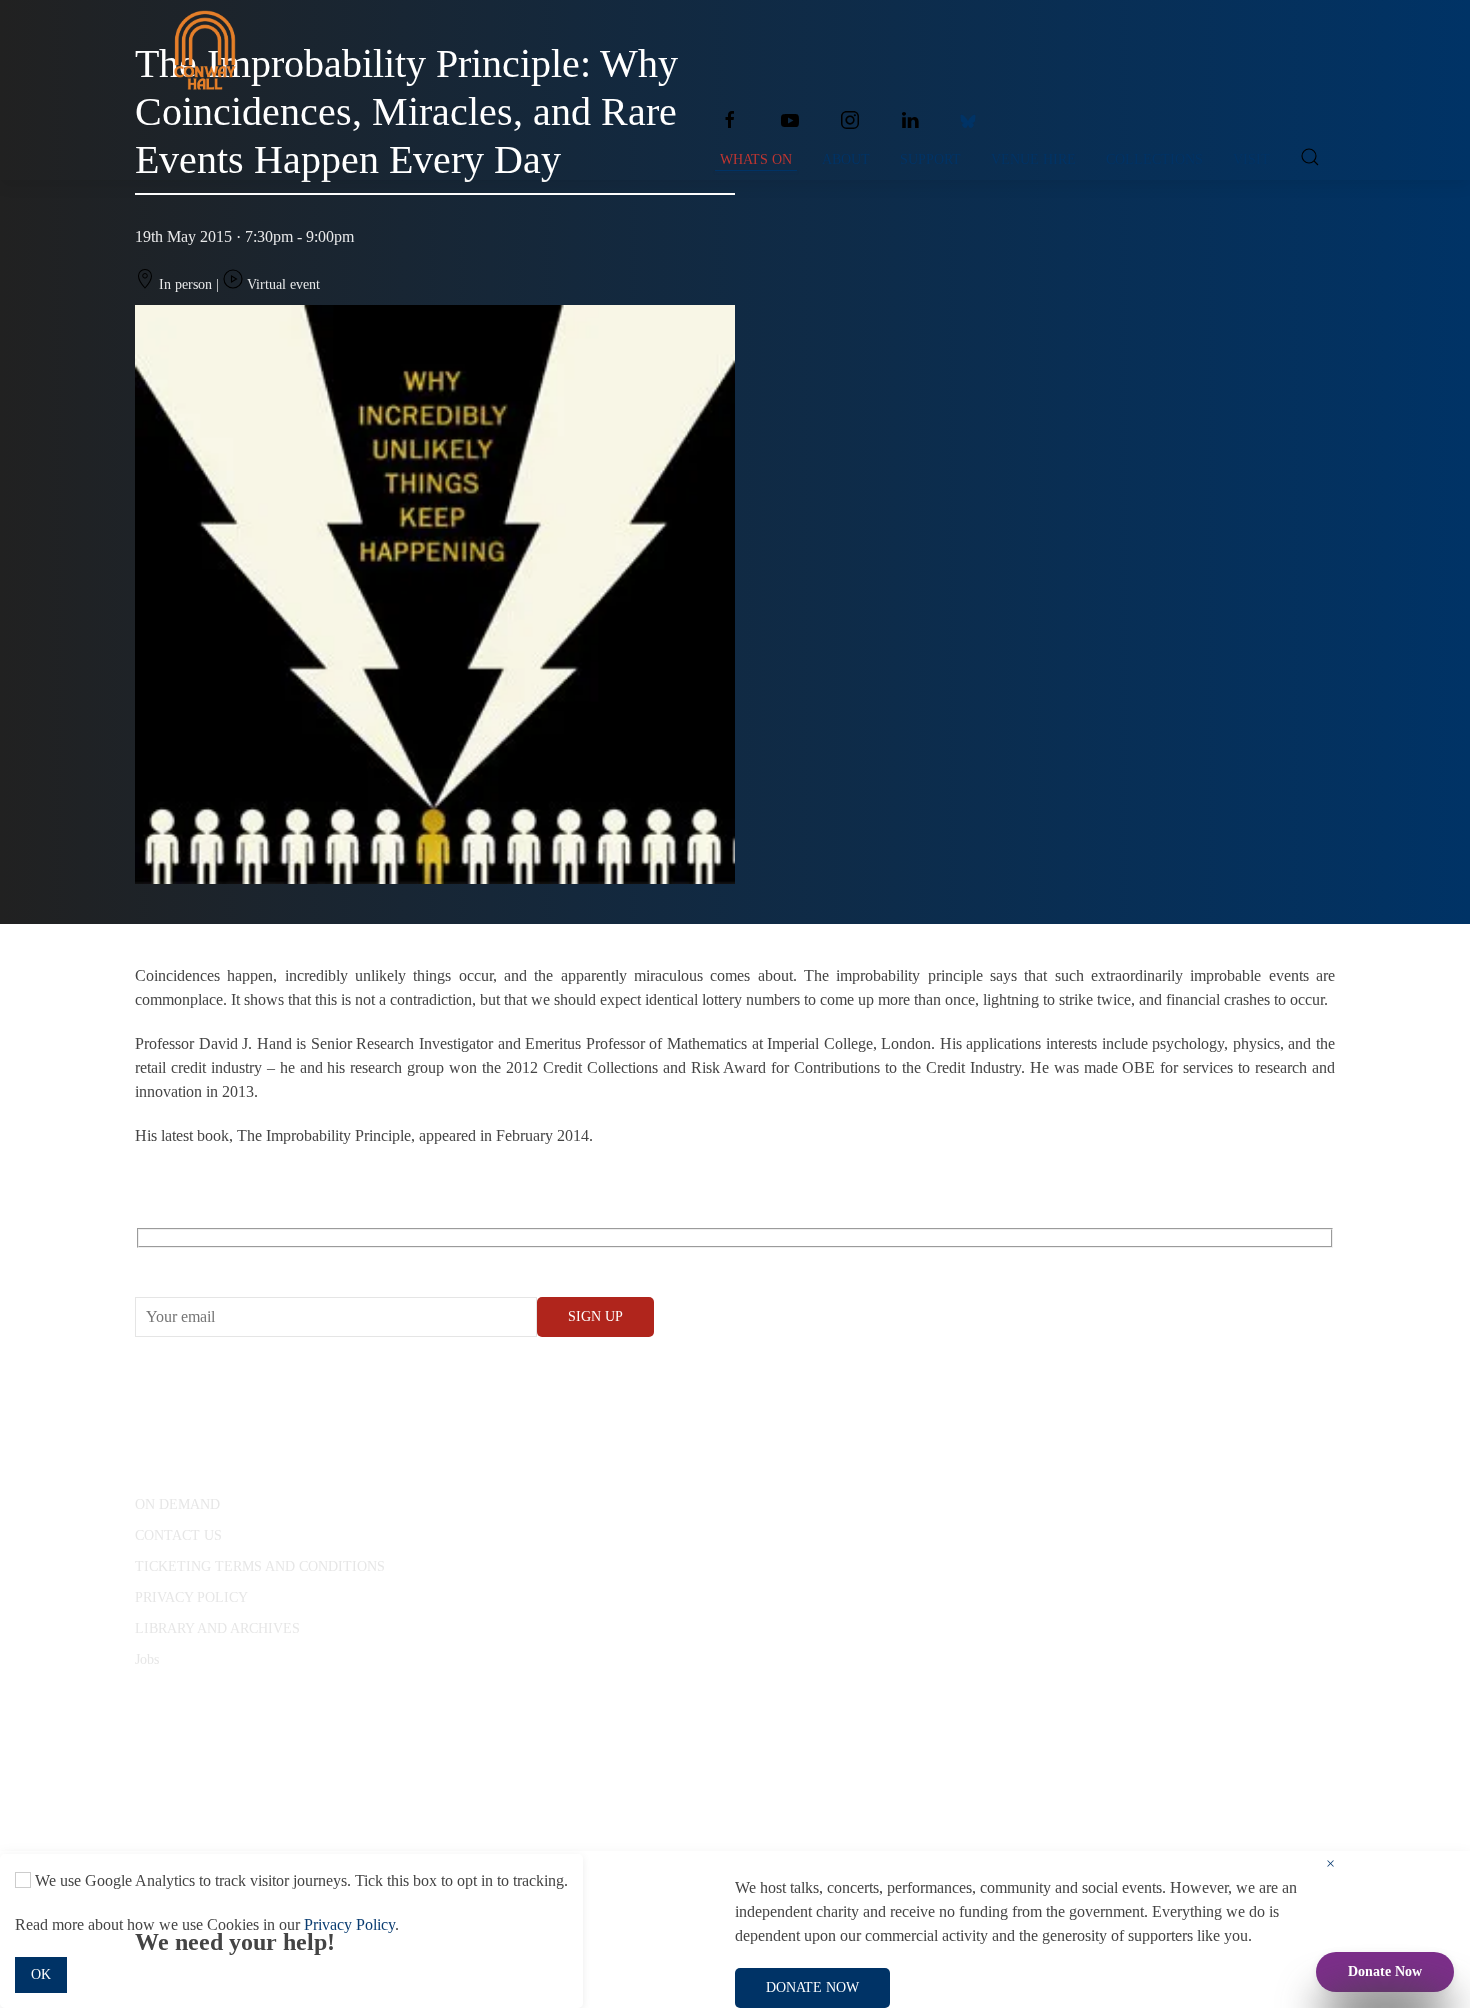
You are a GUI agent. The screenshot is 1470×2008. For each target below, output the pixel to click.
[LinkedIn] (910, 120)
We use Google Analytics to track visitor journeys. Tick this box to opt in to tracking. (299, 1880)
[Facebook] (730, 120)
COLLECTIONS (1154, 159)
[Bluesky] (968, 120)
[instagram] (850, 120)
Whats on (756, 159)
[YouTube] (790, 120)
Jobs (147, 1659)
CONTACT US (178, 1535)
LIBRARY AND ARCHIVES (217, 1628)
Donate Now (1385, 1971)
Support (930, 159)
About (846, 159)
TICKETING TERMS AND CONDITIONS (260, 1566)
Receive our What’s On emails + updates (289, 1260)
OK (41, 1974)
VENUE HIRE (1033, 159)
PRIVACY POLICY (191, 1597)
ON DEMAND (177, 1504)
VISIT (1251, 159)
